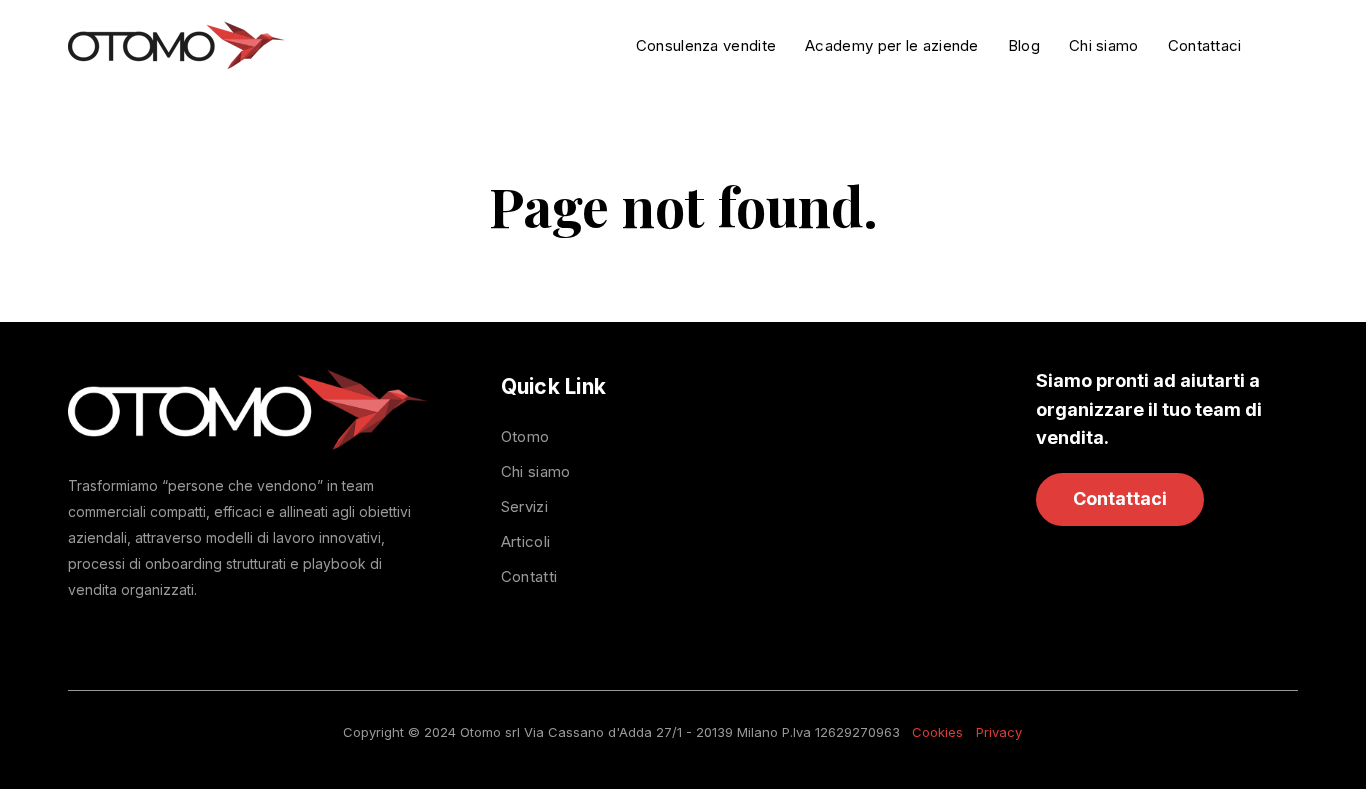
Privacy (999, 732)
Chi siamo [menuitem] (536, 471)
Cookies (937, 732)
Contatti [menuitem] (529, 576)
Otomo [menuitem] (525, 436)
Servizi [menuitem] (524, 506)
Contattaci (1120, 498)
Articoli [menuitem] (525, 541)
